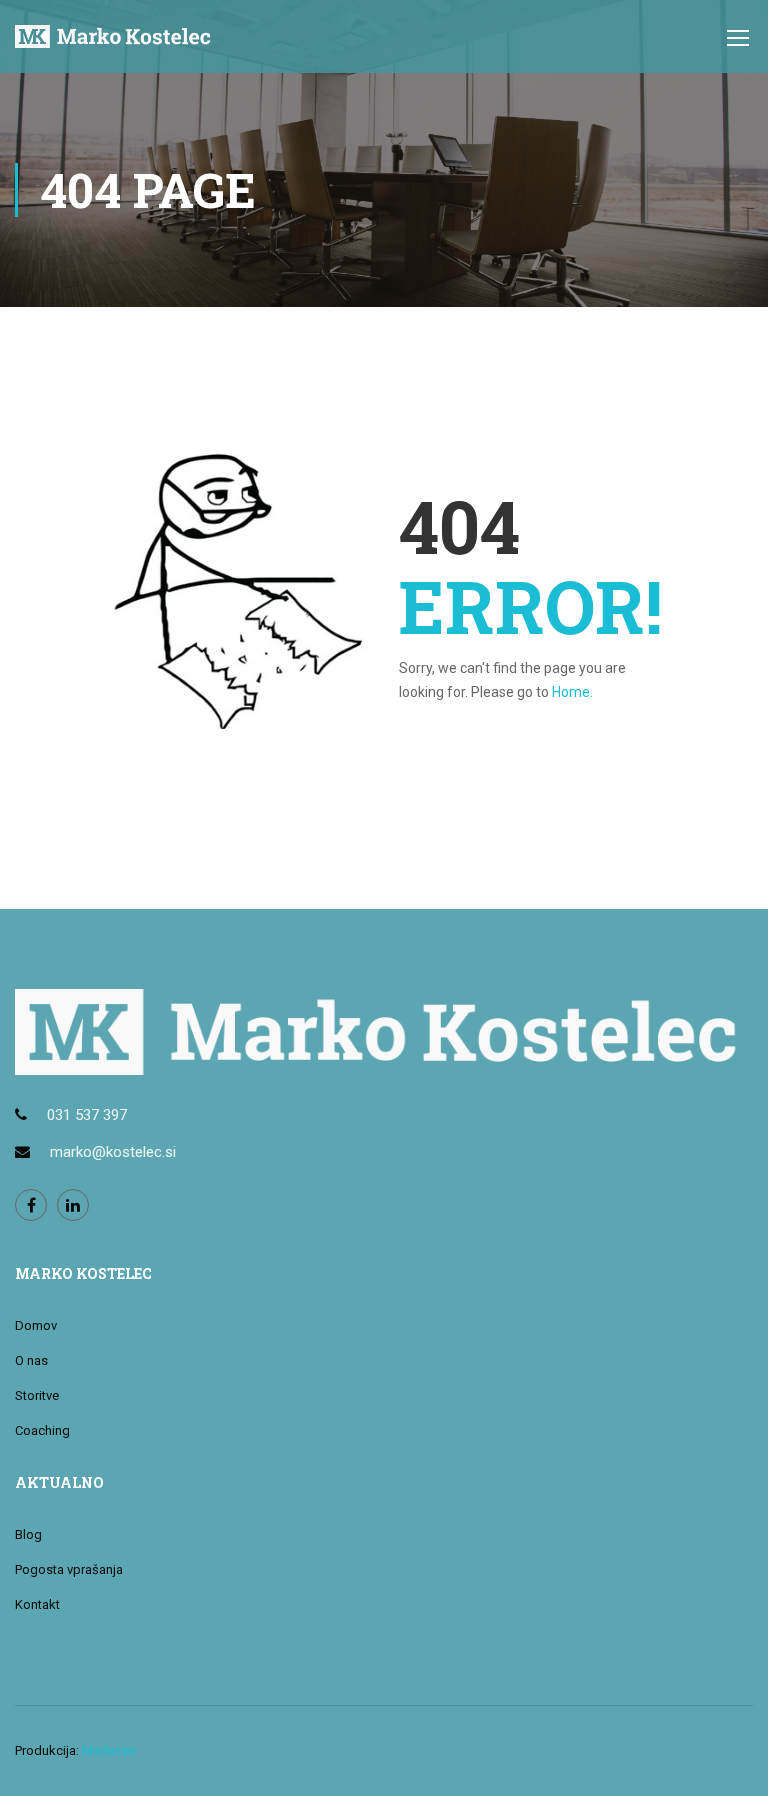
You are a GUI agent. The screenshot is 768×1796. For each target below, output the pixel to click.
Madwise (108, 1750)
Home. (572, 692)
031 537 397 (87, 1115)
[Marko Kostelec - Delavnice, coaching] (115, 46)
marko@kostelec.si (113, 1152)
